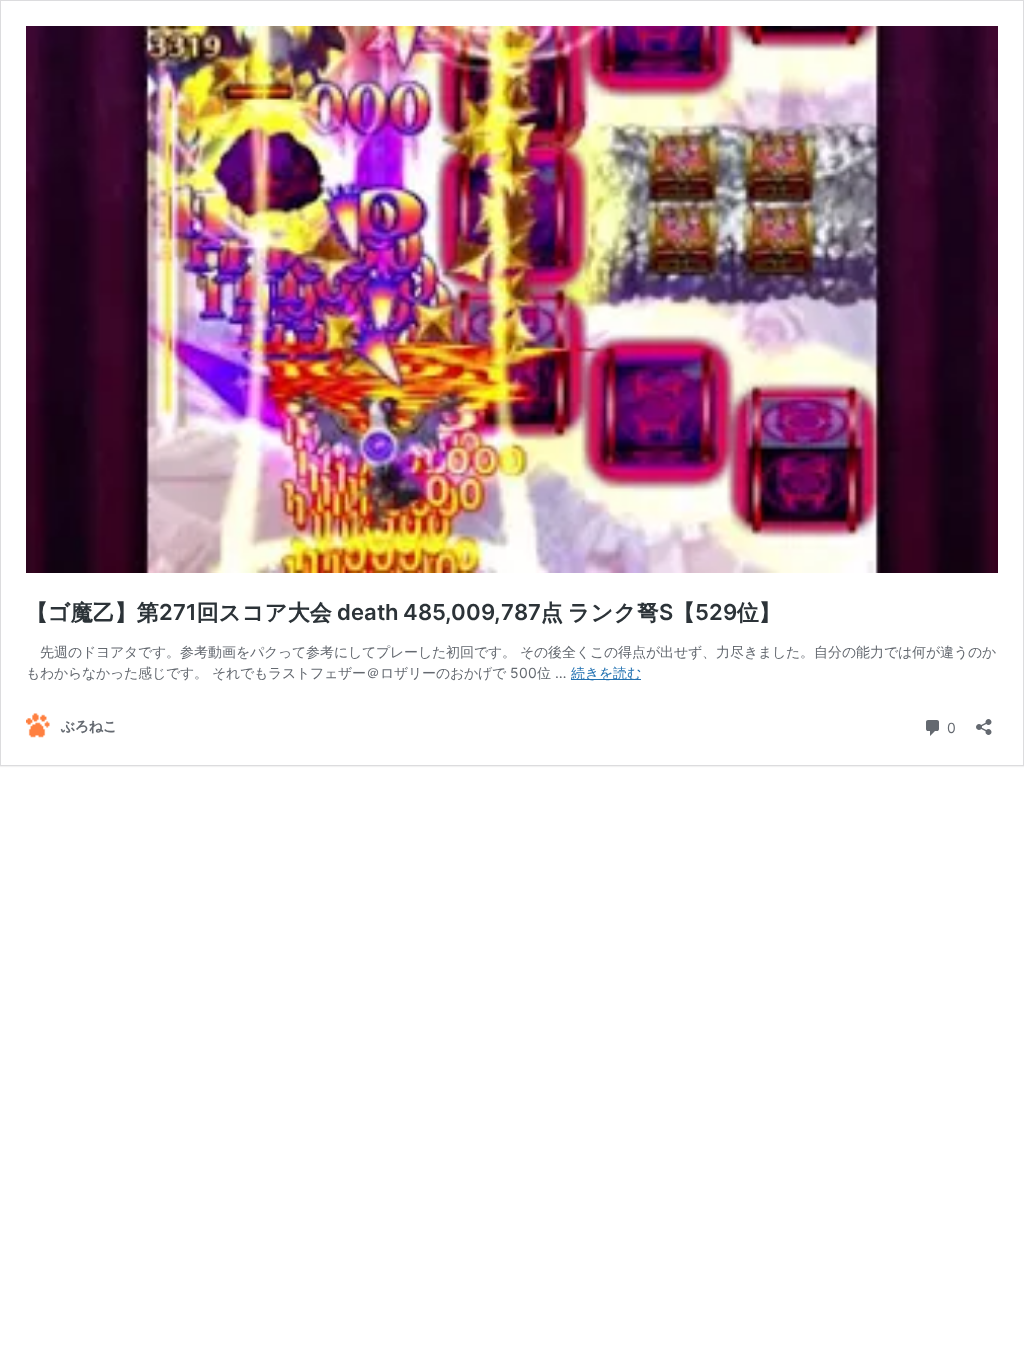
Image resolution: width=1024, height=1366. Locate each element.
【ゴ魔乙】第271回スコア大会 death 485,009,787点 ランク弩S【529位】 (403, 612)
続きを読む (606, 672)
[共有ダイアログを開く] (984, 720)
